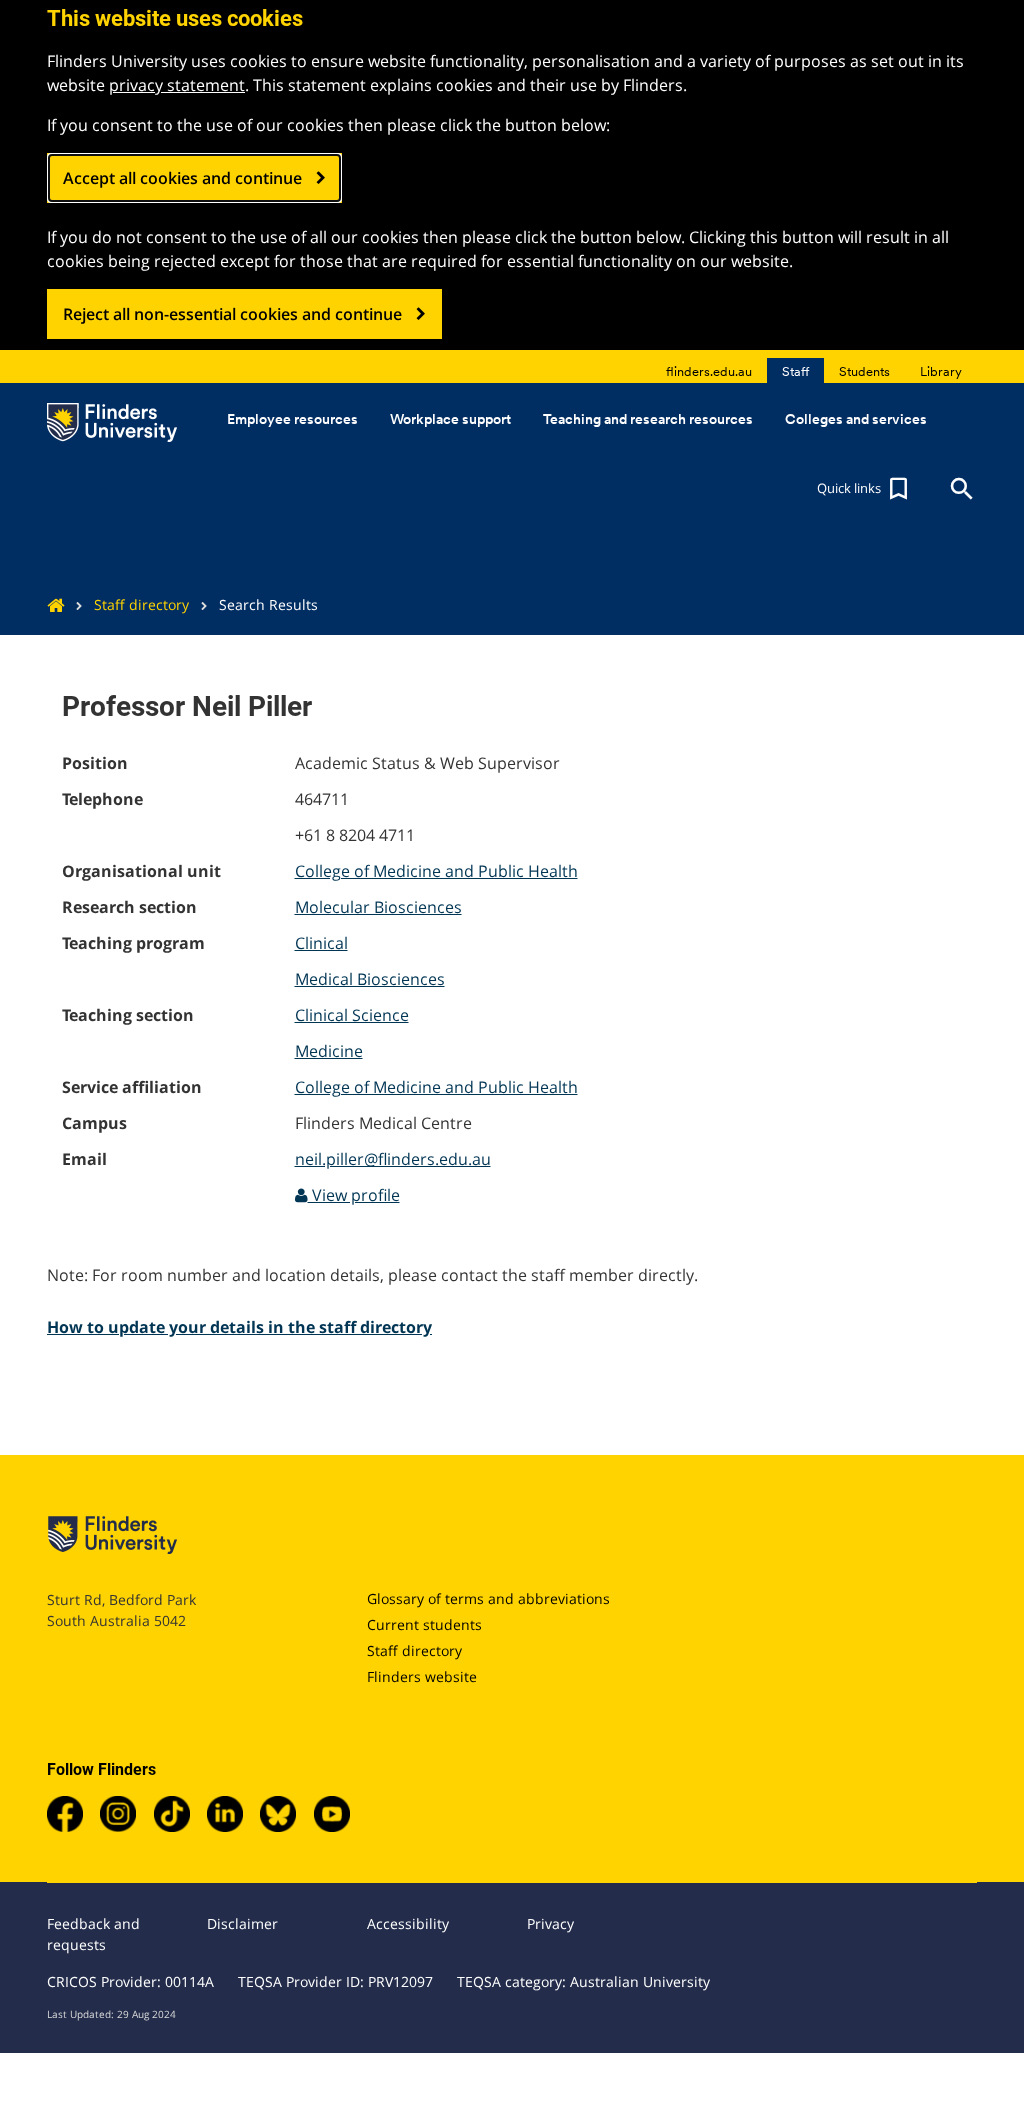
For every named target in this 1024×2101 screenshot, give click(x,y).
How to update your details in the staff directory (239, 1327)
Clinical (321, 943)
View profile (354, 1195)
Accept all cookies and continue (182, 178)
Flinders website (422, 1676)
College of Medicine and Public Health (436, 871)
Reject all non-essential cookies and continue (232, 314)
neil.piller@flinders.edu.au (393, 1159)
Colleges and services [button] (856, 419)
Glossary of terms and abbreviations (488, 1598)
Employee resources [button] (292, 419)
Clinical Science (352, 1015)
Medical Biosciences (370, 979)
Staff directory (141, 604)
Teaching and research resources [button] (648, 419)
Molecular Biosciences (378, 907)
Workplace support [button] (450, 419)
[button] (865, 489)
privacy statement (177, 85)
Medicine (329, 1051)
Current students (424, 1624)
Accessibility (408, 1923)
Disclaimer (242, 1923)
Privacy (550, 1923)
